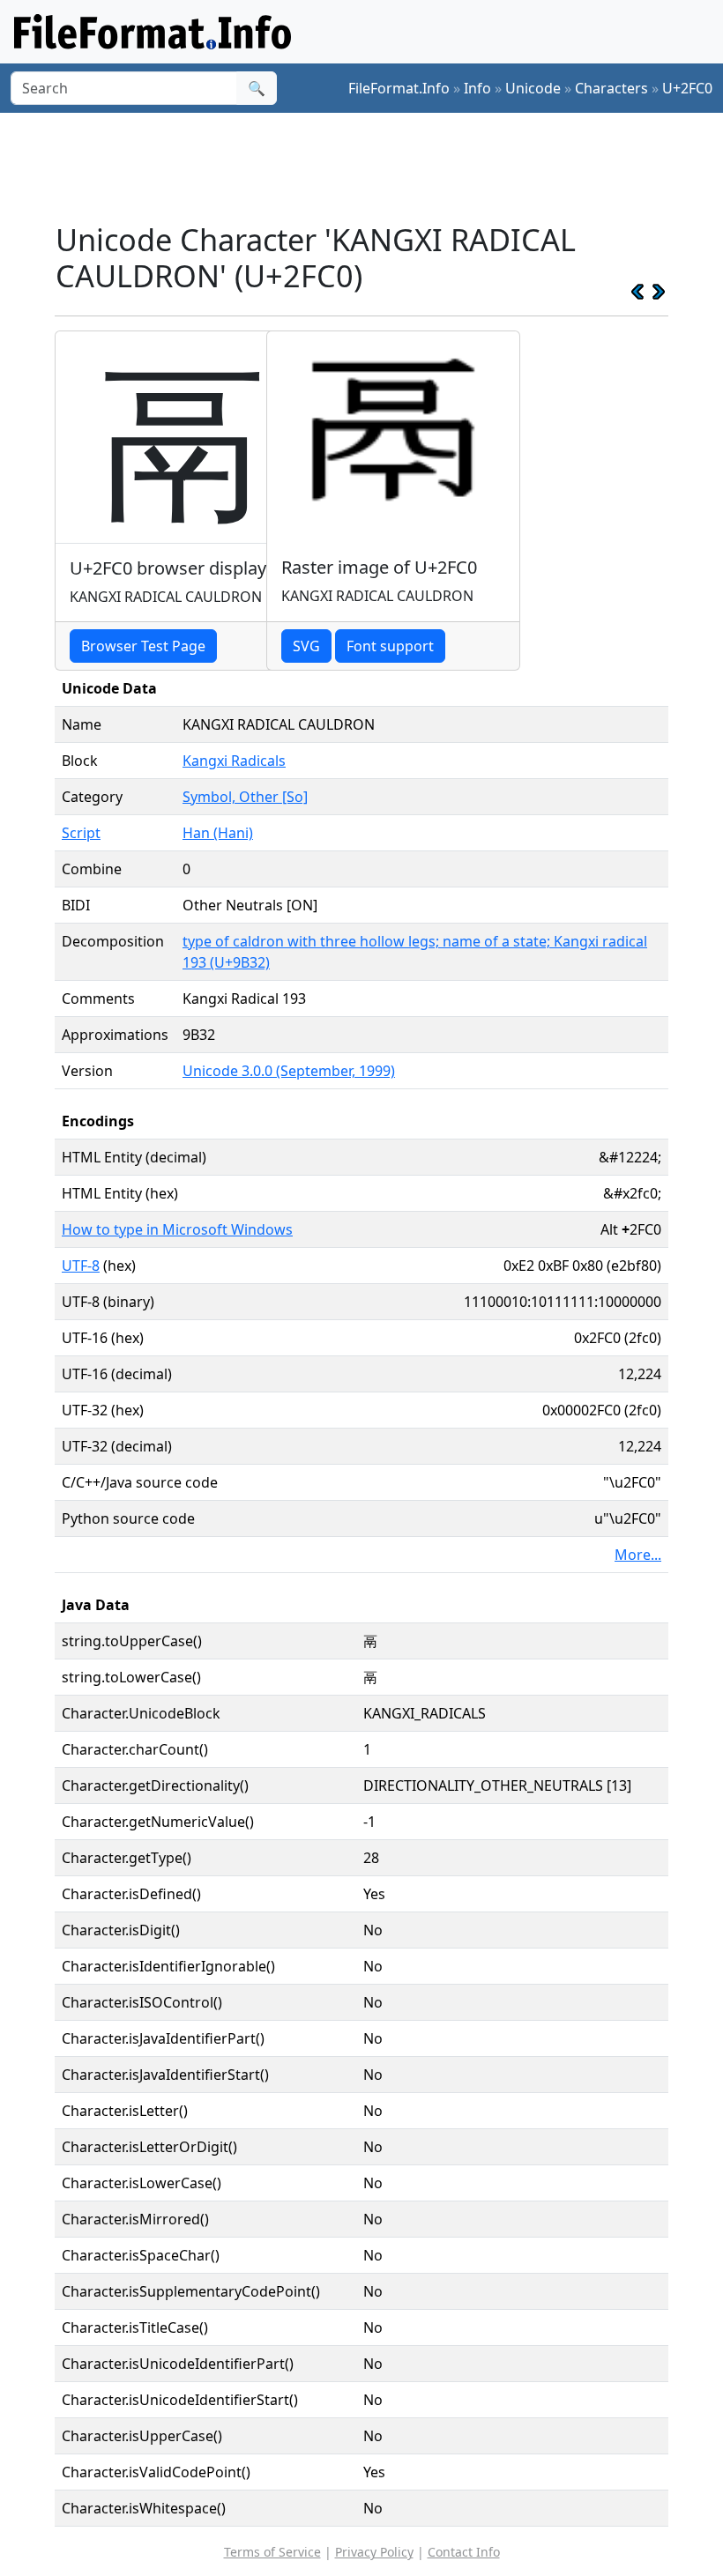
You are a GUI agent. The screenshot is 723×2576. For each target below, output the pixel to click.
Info (477, 88)
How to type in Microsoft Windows (177, 1229)
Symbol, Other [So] (245, 797)
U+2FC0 (687, 88)
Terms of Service (272, 2552)
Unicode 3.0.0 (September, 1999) (289, 1071)
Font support (390, 646)
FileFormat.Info (399, 88)
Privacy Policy (374, 2552)
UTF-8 (81, 1266)
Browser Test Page (143, 646)
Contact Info (464, 2552)
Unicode (533, 88)
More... (638, 1555)
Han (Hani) (218, 833)
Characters (611, 88)
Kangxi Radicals (234, 761)
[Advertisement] (376, 167)
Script (81, 833)
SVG (306, 646)
